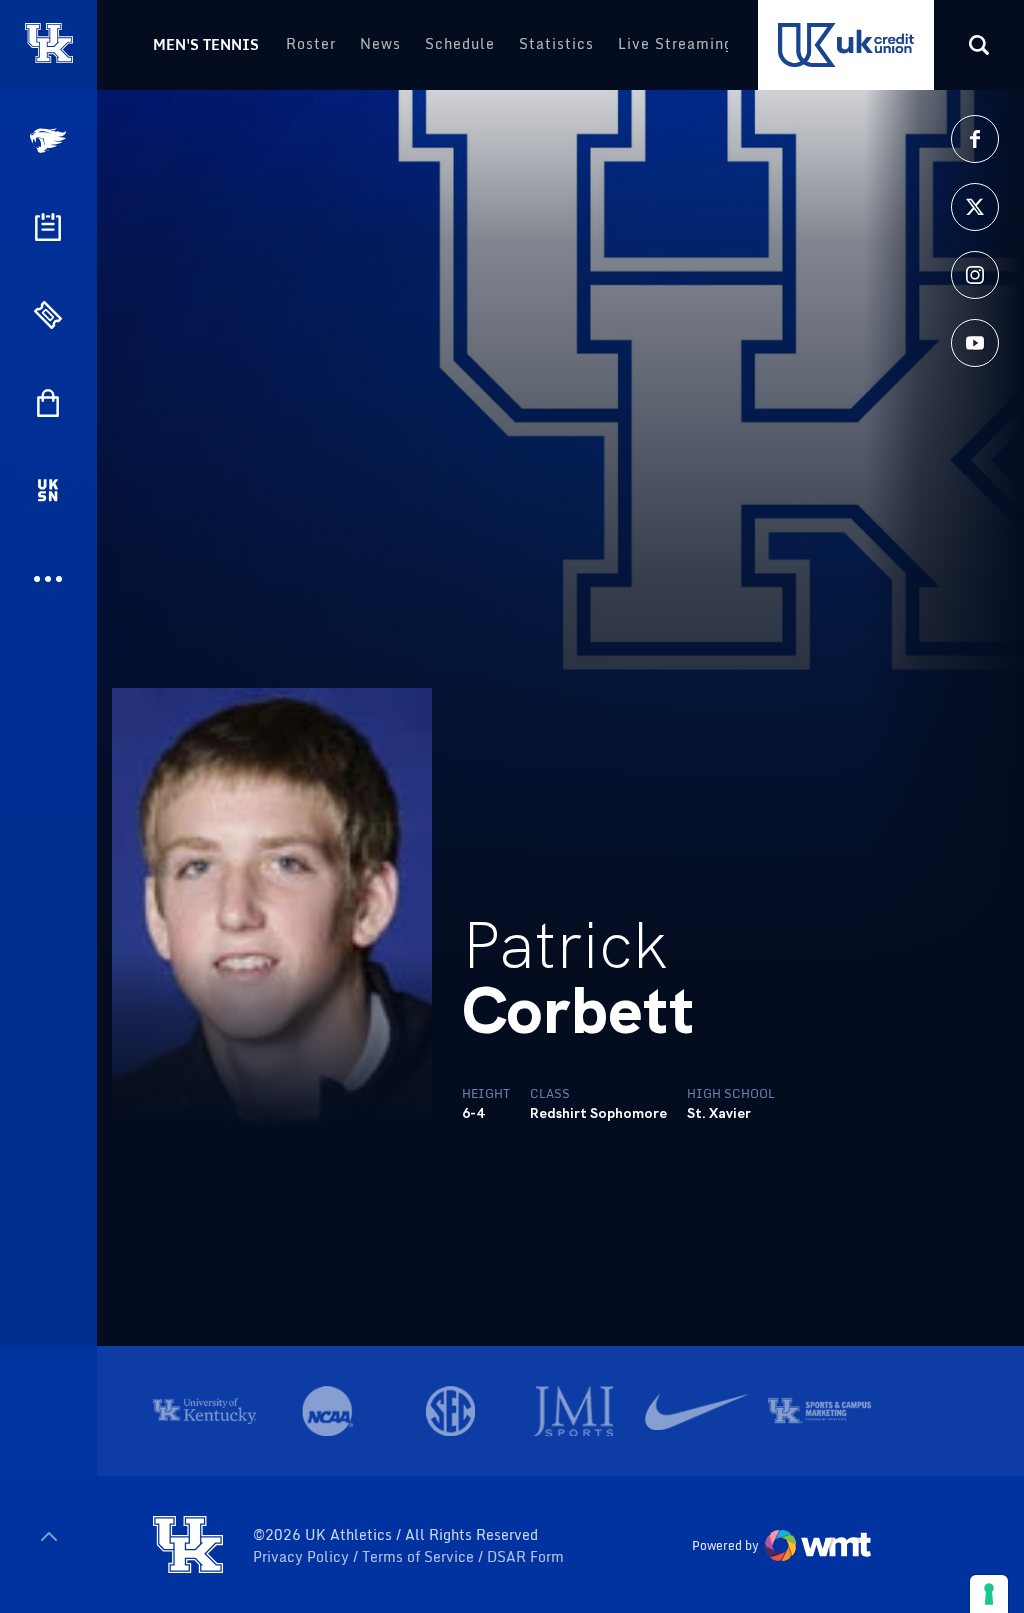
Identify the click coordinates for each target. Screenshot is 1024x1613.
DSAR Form (525, 1557)
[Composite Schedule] (48, 227)
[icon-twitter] (975, 207)
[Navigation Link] (50, 140)
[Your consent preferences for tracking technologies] (989, 1594)
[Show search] (979, 45)
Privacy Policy (303, 1557)
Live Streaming (675, 43)
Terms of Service (420, 1557)
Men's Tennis (206, 44)
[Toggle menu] (48, 1536)
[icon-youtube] (975, 343)
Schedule (460, 43)
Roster (311, 43)
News (380, 43)
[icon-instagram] (975, 275)
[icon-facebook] (975, 139)
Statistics (556, 43)
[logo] (188, 1546)
